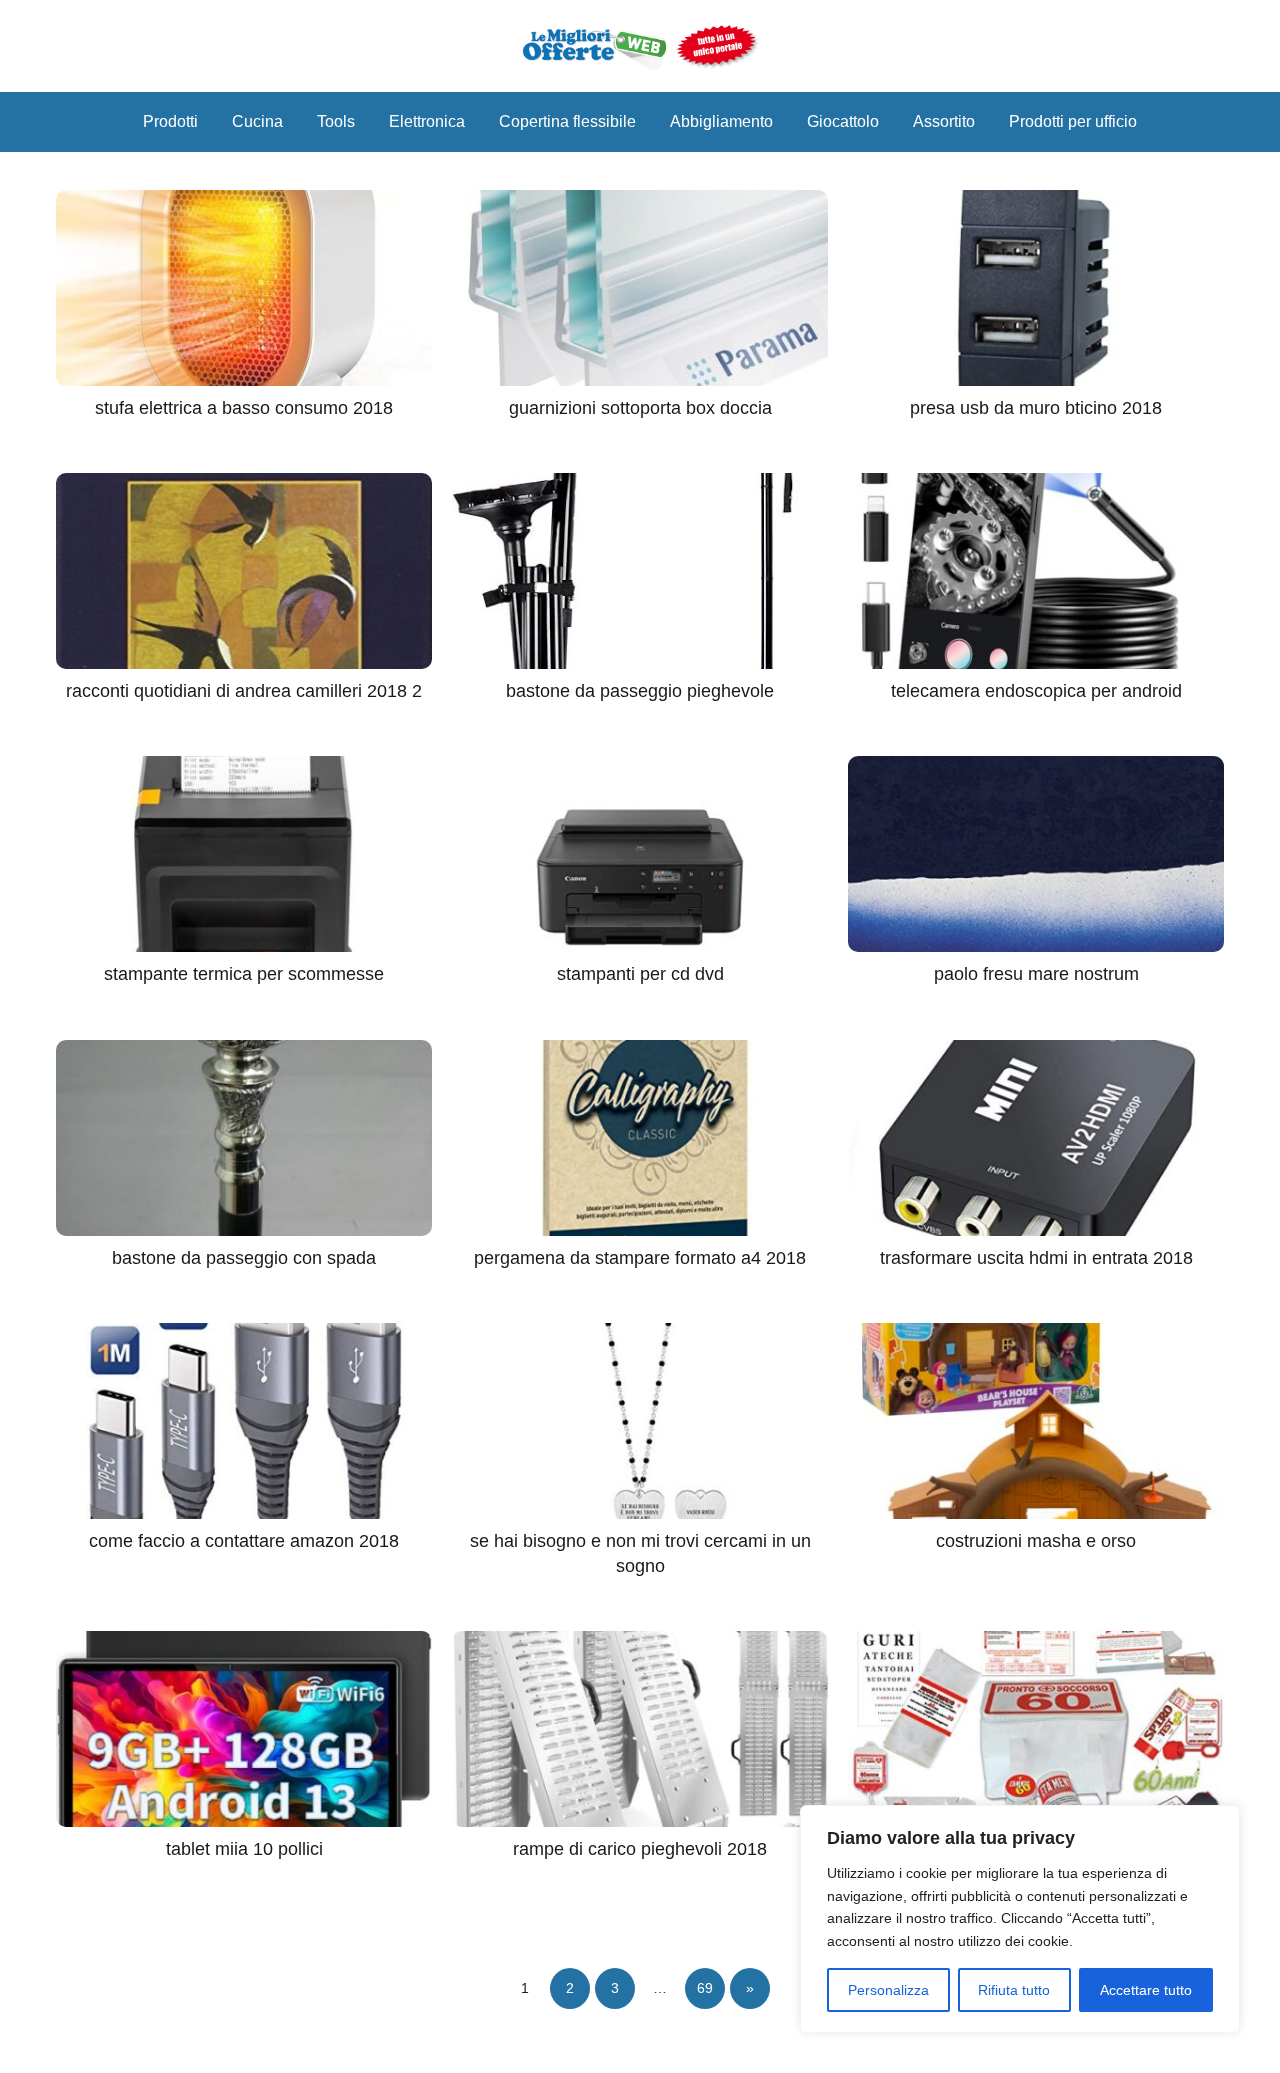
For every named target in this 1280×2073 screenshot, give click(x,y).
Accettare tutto (1146, 1990)
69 (705, 1988)
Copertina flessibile (567, 121)
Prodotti (170, 121)
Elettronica (427, 121)
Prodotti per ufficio (1073, 121)
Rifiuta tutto (1014, 1990)
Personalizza (888, 1990)
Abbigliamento (721, 121)
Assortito (944, 121)
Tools (336, 121)
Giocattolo (843, 121)
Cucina (257, 121)
